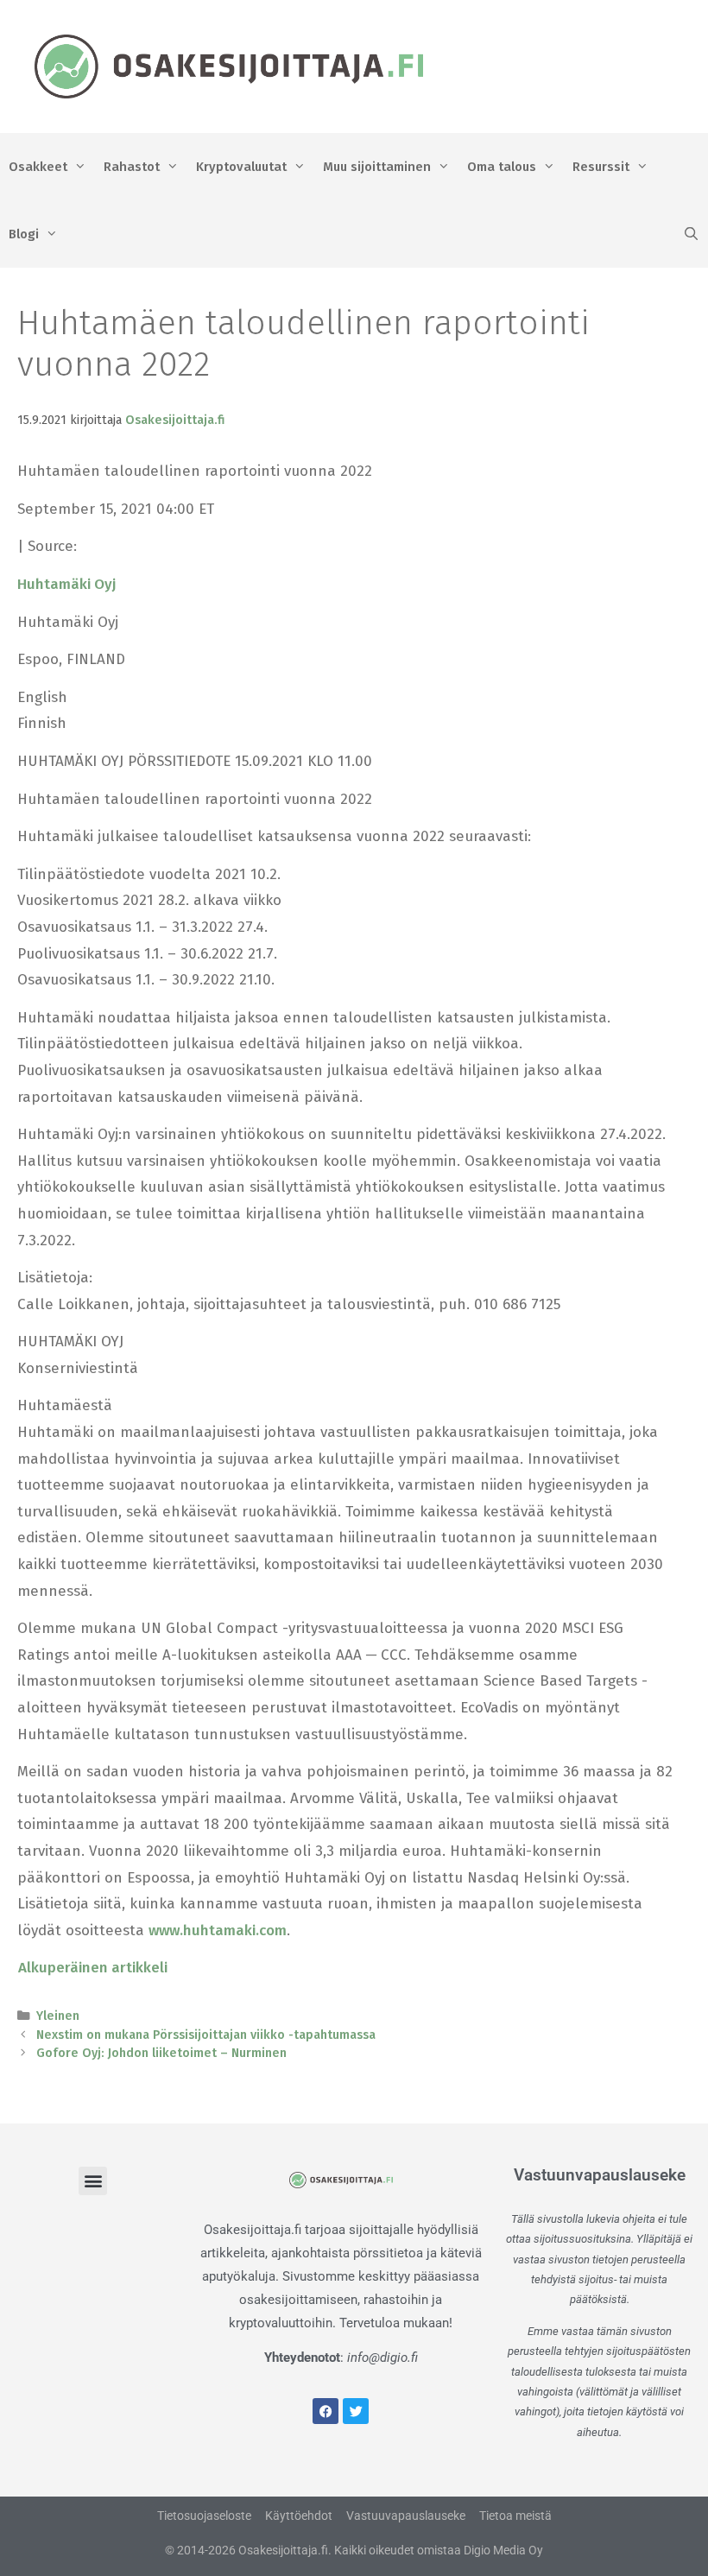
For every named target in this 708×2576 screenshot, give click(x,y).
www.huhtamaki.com (218, 1930)
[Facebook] (326, 2411)
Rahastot (132, 167)
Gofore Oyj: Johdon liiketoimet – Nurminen (161, 2053)
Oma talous (502, 167)
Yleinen (58, 2016)
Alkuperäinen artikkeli (93, 1968)
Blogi (24, 234)
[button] (93, 2181)
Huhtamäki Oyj (66, 584)
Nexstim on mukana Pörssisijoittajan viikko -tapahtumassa (206, 2035)
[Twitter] (356, 2411)
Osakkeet (38, 167)
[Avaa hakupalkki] (691, 234)
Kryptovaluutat (241, 167)
